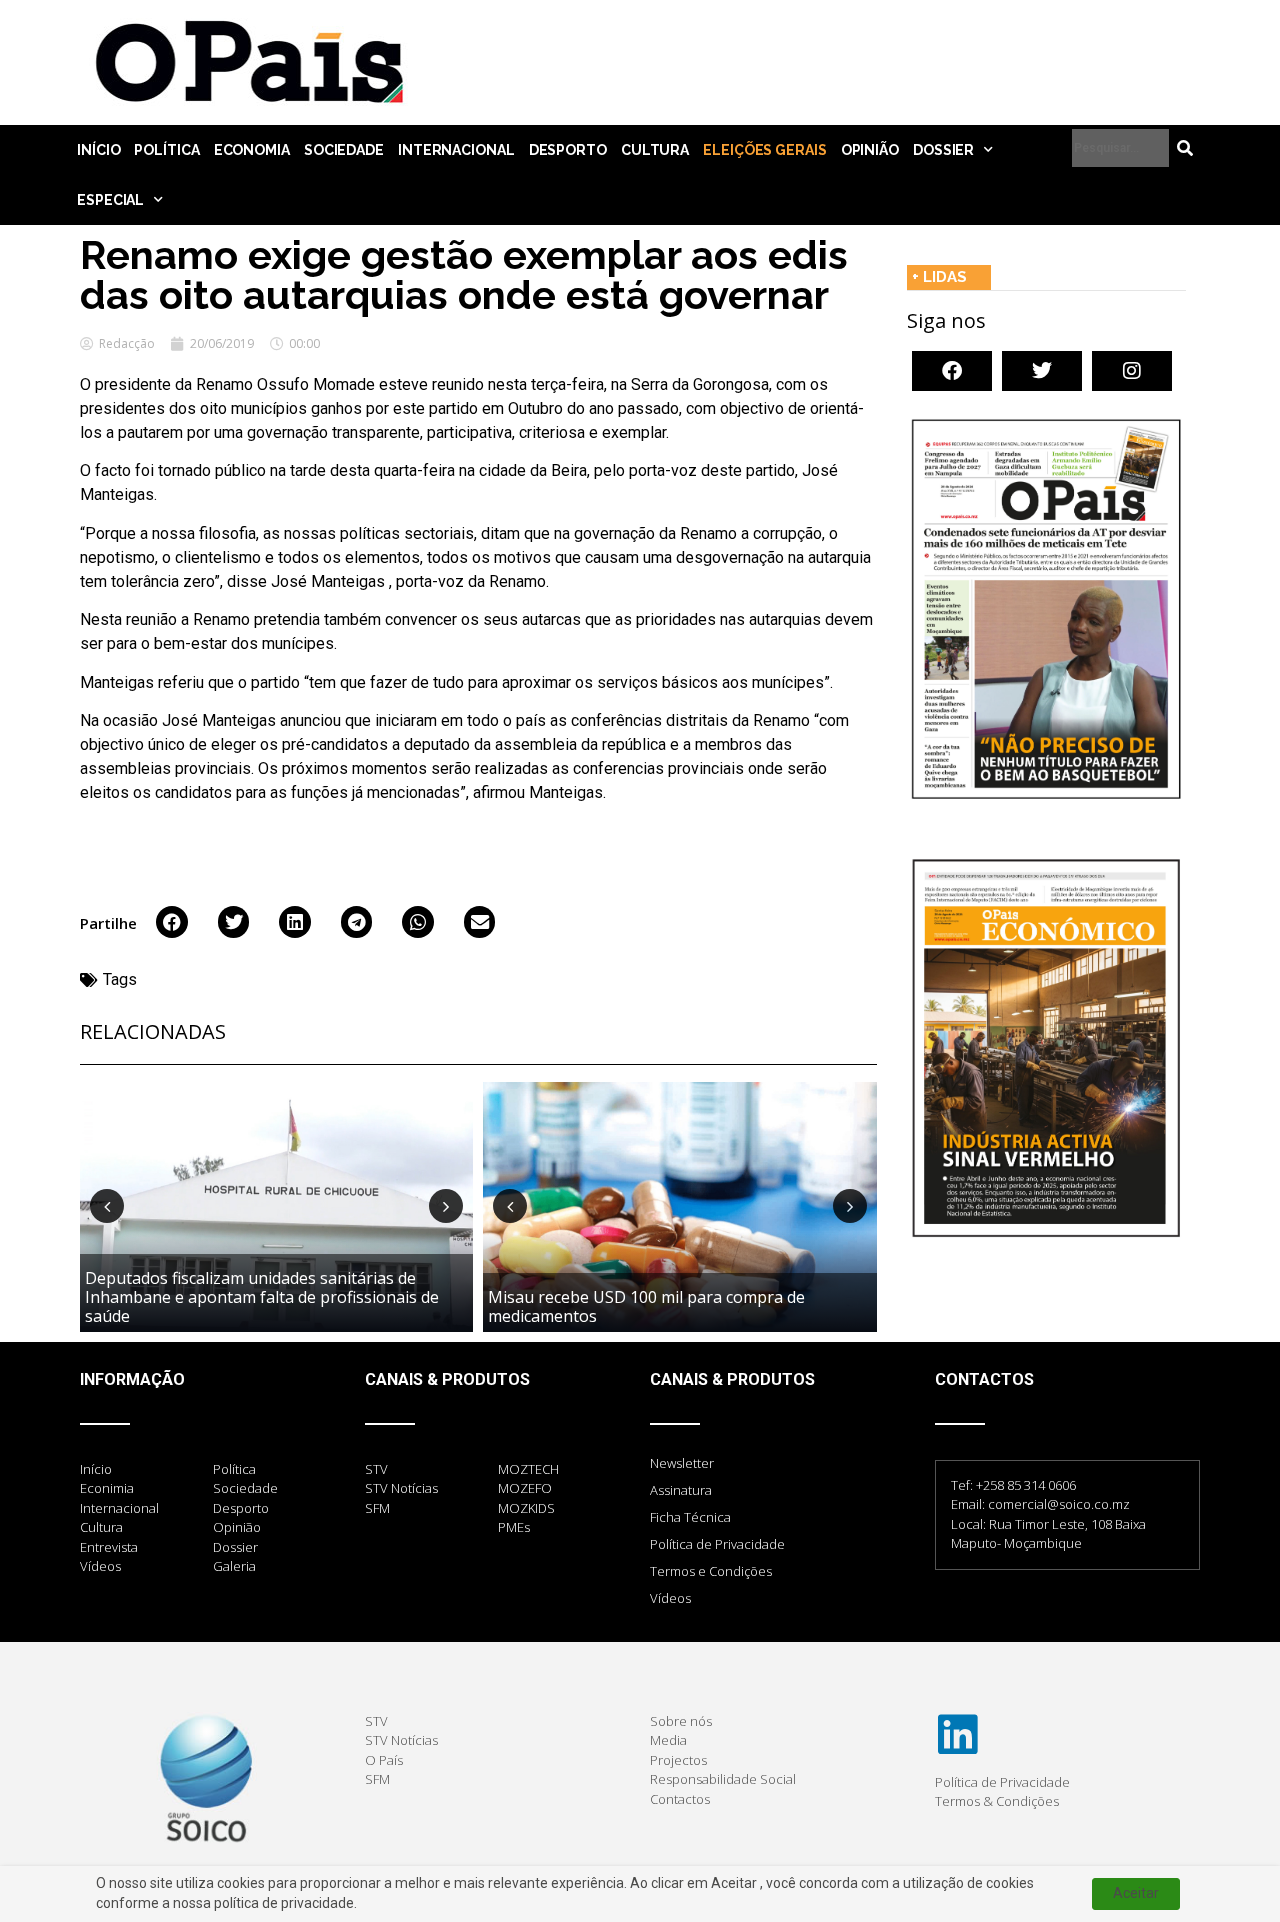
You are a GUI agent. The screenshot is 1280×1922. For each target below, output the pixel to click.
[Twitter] (1042, 371)
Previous (107, 1206)
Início (98, 150)
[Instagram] (1132, 371)
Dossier (943, 150)
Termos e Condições (711, 1571)
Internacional (456, 150)
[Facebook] (952, 371)
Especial (110, 200)
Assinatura (681, 1490)
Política (166, 150)
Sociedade (344, 150)
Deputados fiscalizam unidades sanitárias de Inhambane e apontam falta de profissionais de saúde (262, 1297)
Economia (252, 150)
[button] (172, 922)
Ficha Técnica (690, 1517)
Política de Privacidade (717, 1544)
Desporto (568, 150)
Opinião (870, 150)
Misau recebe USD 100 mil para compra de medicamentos (646, 1306)
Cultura (655, 150)
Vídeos (670, 1598)
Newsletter (682, 1463)
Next (446, 1206)
